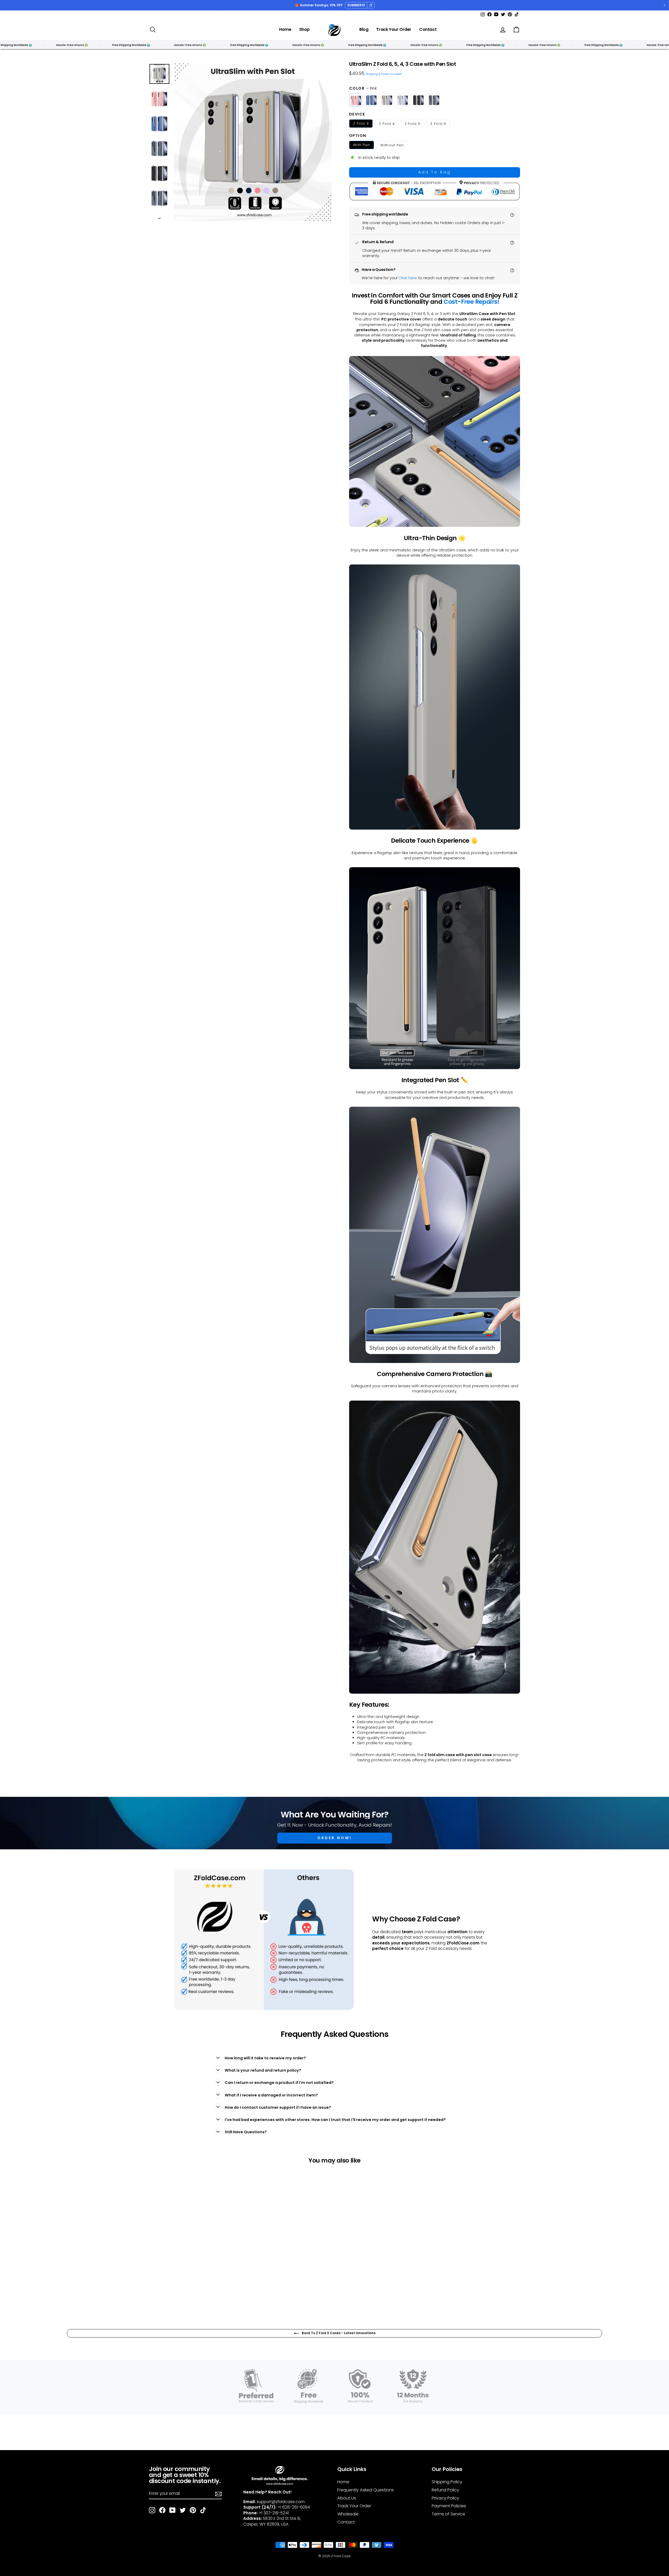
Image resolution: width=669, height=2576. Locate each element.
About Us (347, 2498)
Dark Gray (434, 100)
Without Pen (392, 145)
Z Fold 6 (438, 124)
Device (357, 114)
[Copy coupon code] (371, 5)
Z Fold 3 (361, 123)
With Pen (362, 145)
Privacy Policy (445, 2498)
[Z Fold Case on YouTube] (172, 2510)
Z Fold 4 (387, 124)
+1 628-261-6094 (294, 2507)
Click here (408, 278)
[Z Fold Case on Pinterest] (193, 2510)
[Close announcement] (665, 5)
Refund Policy (445, 2490)
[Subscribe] (218, 2493)
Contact (428, 29)
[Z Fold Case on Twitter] (183, 2510)
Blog (364, 29)
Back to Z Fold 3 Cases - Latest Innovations (338, 2333)
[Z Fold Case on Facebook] (162, 2510)
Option (358, 136)
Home (285, 29)
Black (418, 100)
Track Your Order (394, 29)
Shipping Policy (447, 2482)
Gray (387, 100)
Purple (403, 100)
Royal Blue (371, 100)
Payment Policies (449, 2506)
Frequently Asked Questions (366, 2490)
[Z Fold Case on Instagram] (152, 2510)
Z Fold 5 (413, 124)
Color (363, 88)
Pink (356, 100)
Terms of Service (448, 2514)
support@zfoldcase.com (281, 2502)
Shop (304, 29)
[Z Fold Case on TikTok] (203, 2510)
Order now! (335, 1838)
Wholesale (348, 2514)
